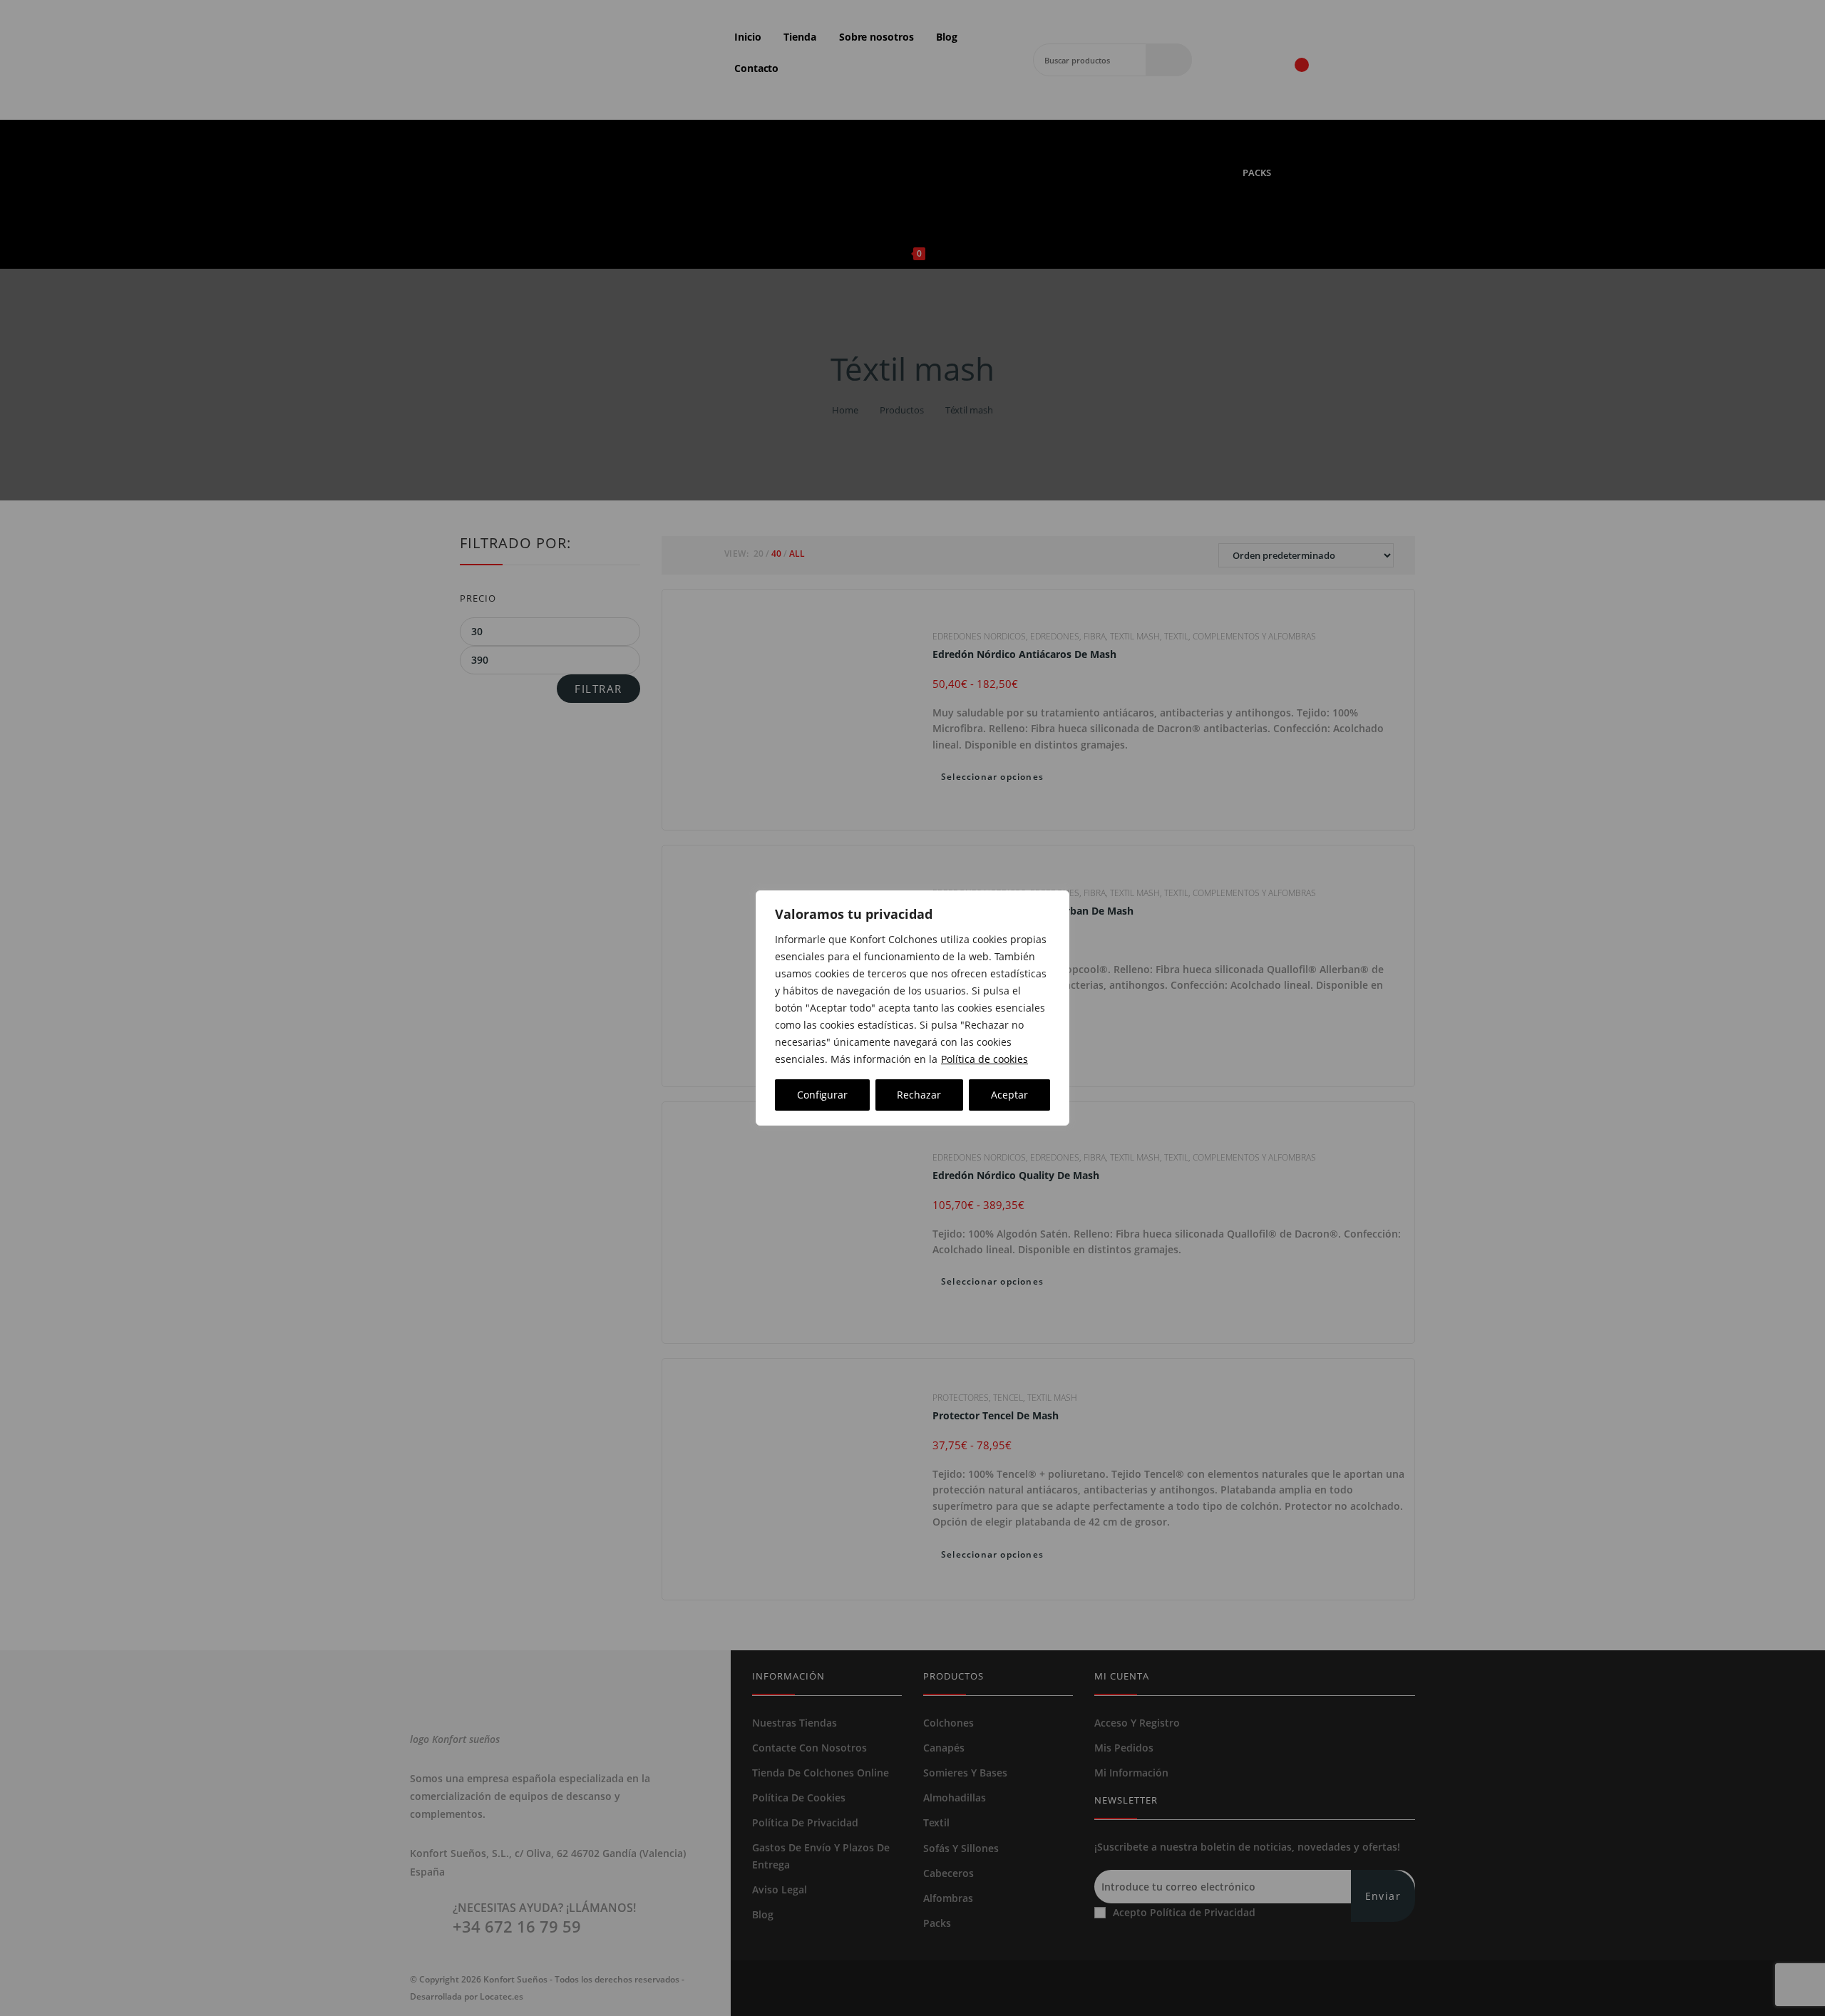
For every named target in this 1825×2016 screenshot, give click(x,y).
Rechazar (919, 1095)
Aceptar (1009, 1095)
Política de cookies (985, 1059)
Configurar (822, 1095)
